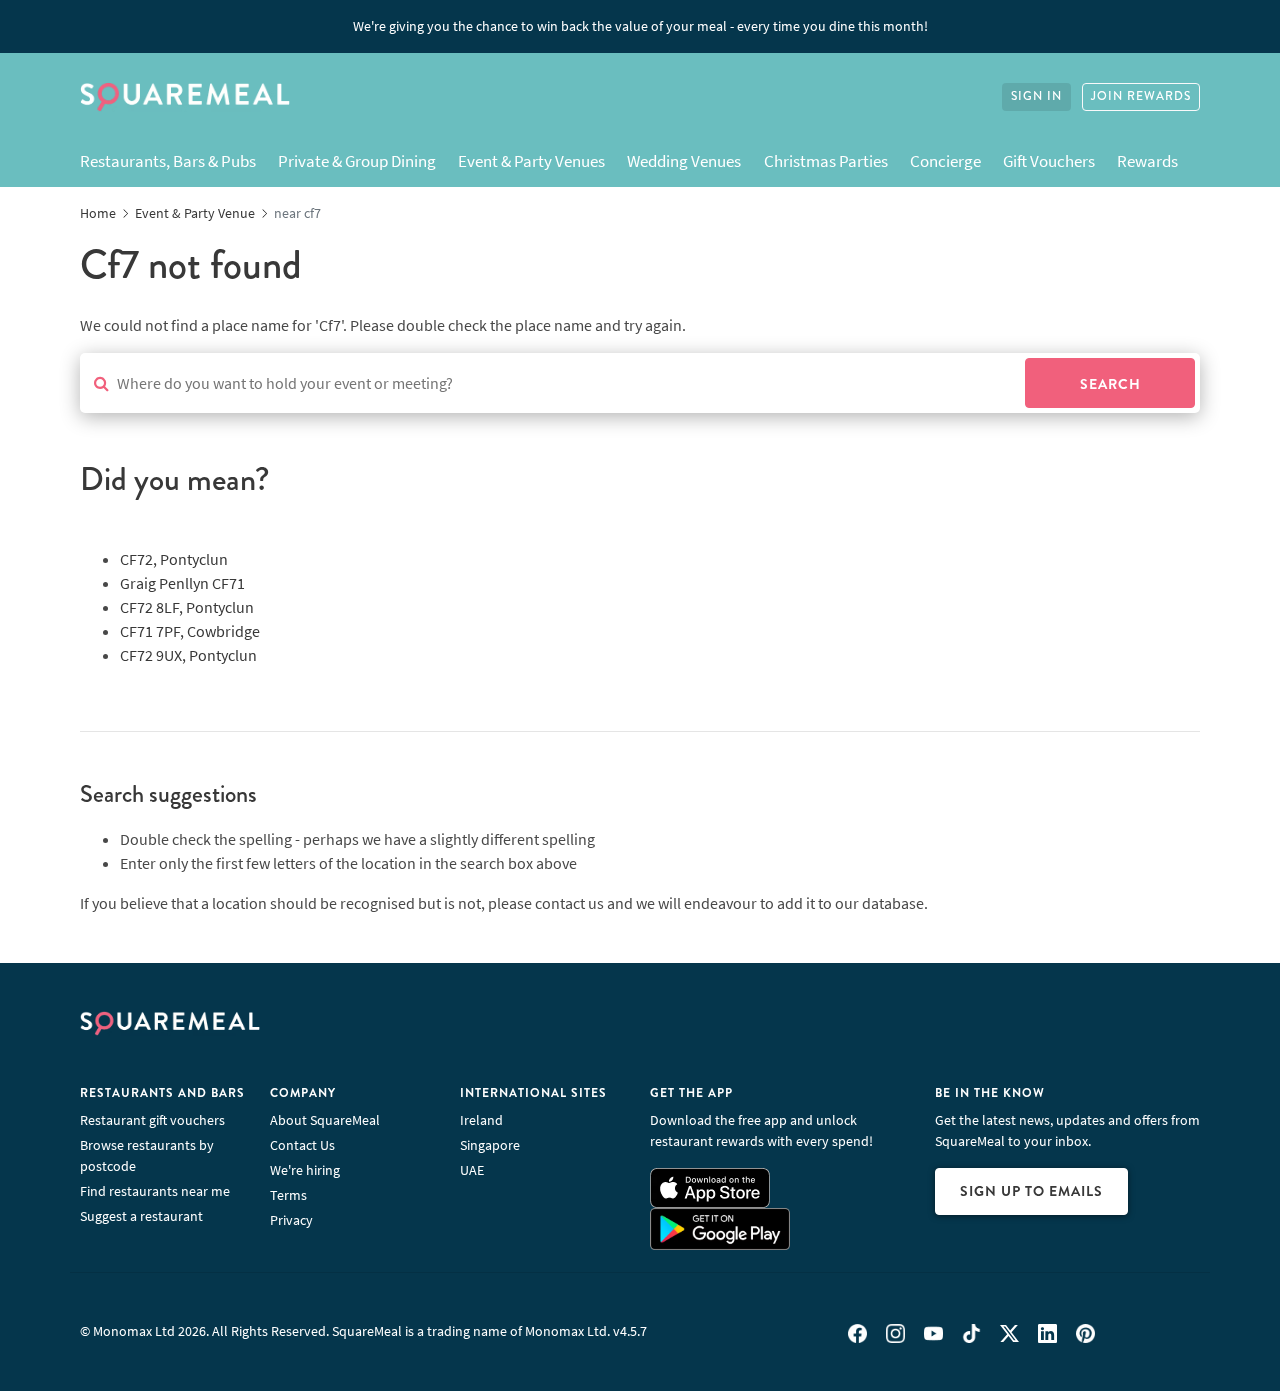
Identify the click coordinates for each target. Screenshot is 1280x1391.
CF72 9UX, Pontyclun (188, 655)
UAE (472, 1170)
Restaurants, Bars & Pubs (168, 161)
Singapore (490, 1145)
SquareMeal (185, 97)
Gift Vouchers (1049, 161)
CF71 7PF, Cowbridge (190, 631)
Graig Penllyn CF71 (182, 583)
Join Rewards (1141, 96)
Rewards (1147, 161)
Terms (288, 1195)
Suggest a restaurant (141, 1216)
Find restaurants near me (155, 1191)
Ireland (481, 1120)
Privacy (291, 1220)
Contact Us (302, 1145)
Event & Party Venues (531, 161)
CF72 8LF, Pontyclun (187, 607)
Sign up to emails (1031, 1191)
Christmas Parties (826, 161)
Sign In (1036, 96)
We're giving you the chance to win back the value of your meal (640, 26)
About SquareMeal (325, 1120)
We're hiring (305, 1170)
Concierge (945, 161)
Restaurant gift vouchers (152, 1120)
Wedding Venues (684, 161)
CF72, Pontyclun (174, 559)
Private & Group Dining (357, 161)
